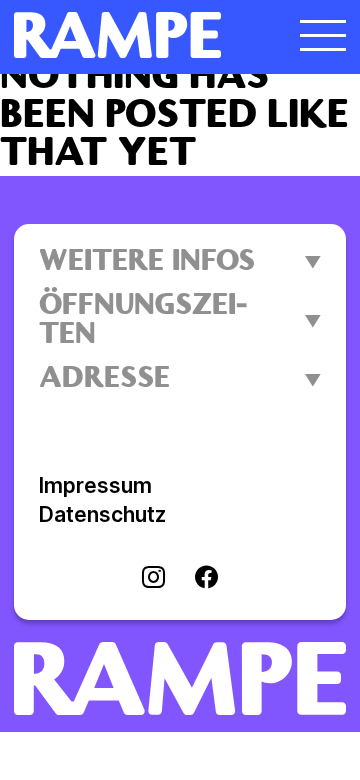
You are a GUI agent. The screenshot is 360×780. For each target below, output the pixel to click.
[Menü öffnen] (323, 35)
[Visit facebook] (206, 579)
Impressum (95, 485)
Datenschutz (102, 514)
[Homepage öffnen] (138, 35)
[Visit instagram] (153, 579)
